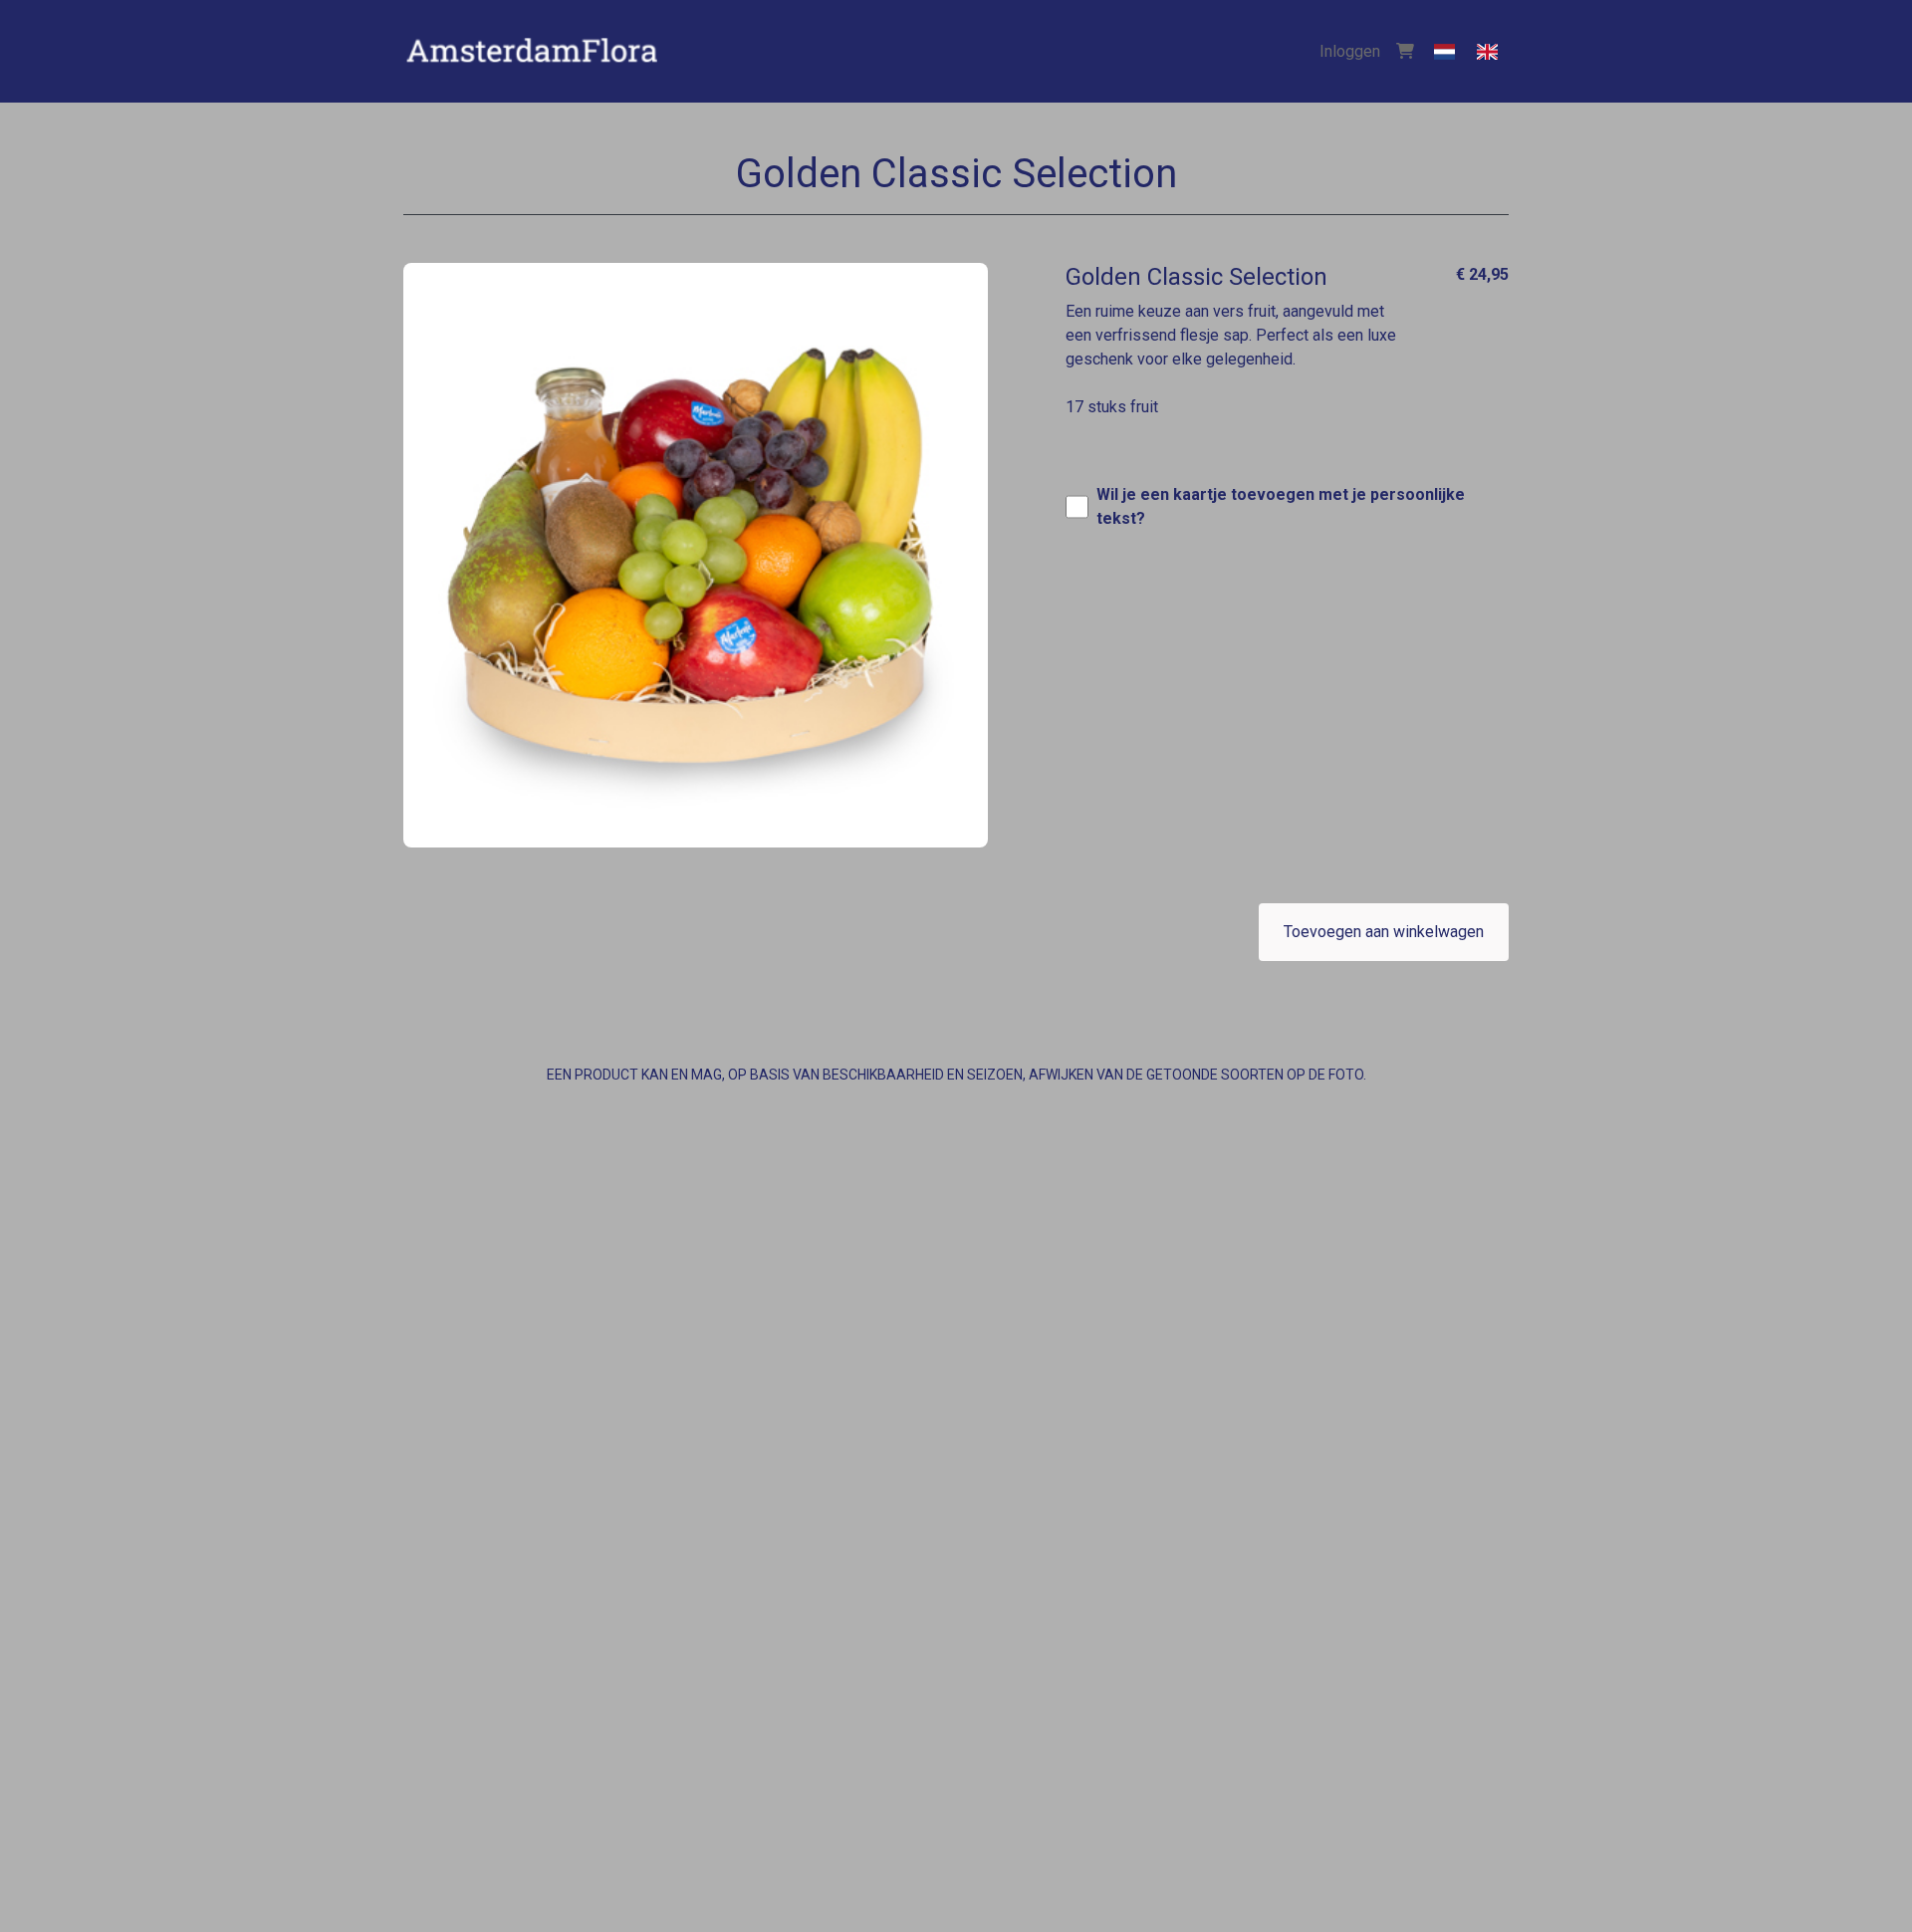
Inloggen (1350, 51)
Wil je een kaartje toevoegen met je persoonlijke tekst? (1281, 506)
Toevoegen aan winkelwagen (1384, 932)
